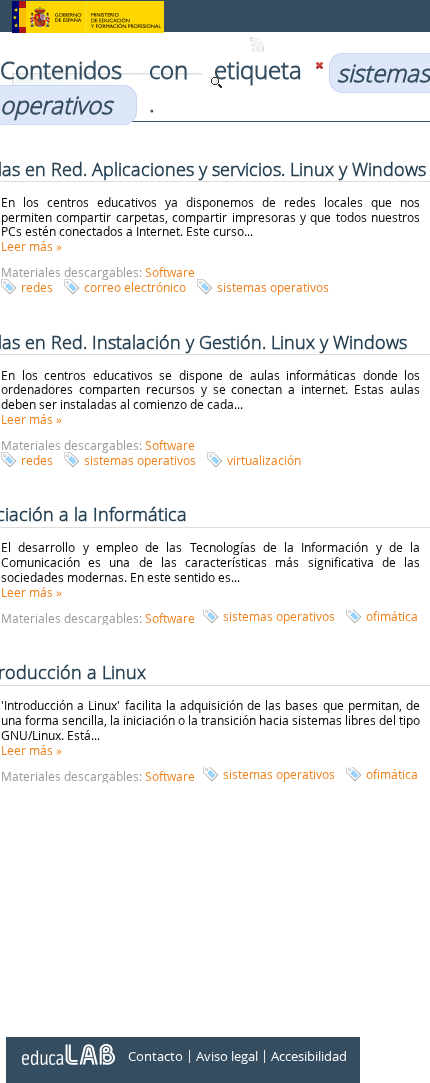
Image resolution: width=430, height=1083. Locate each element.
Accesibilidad (309, 1056)
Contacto (155, 1056)
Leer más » (31, 246)
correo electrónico (135, 287)
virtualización (264, 460)
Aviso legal (227, 1056)
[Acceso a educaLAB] (67, 1047)
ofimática (392, 616)
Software (170, 272)
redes (37, 287)
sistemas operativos (273, 287)
